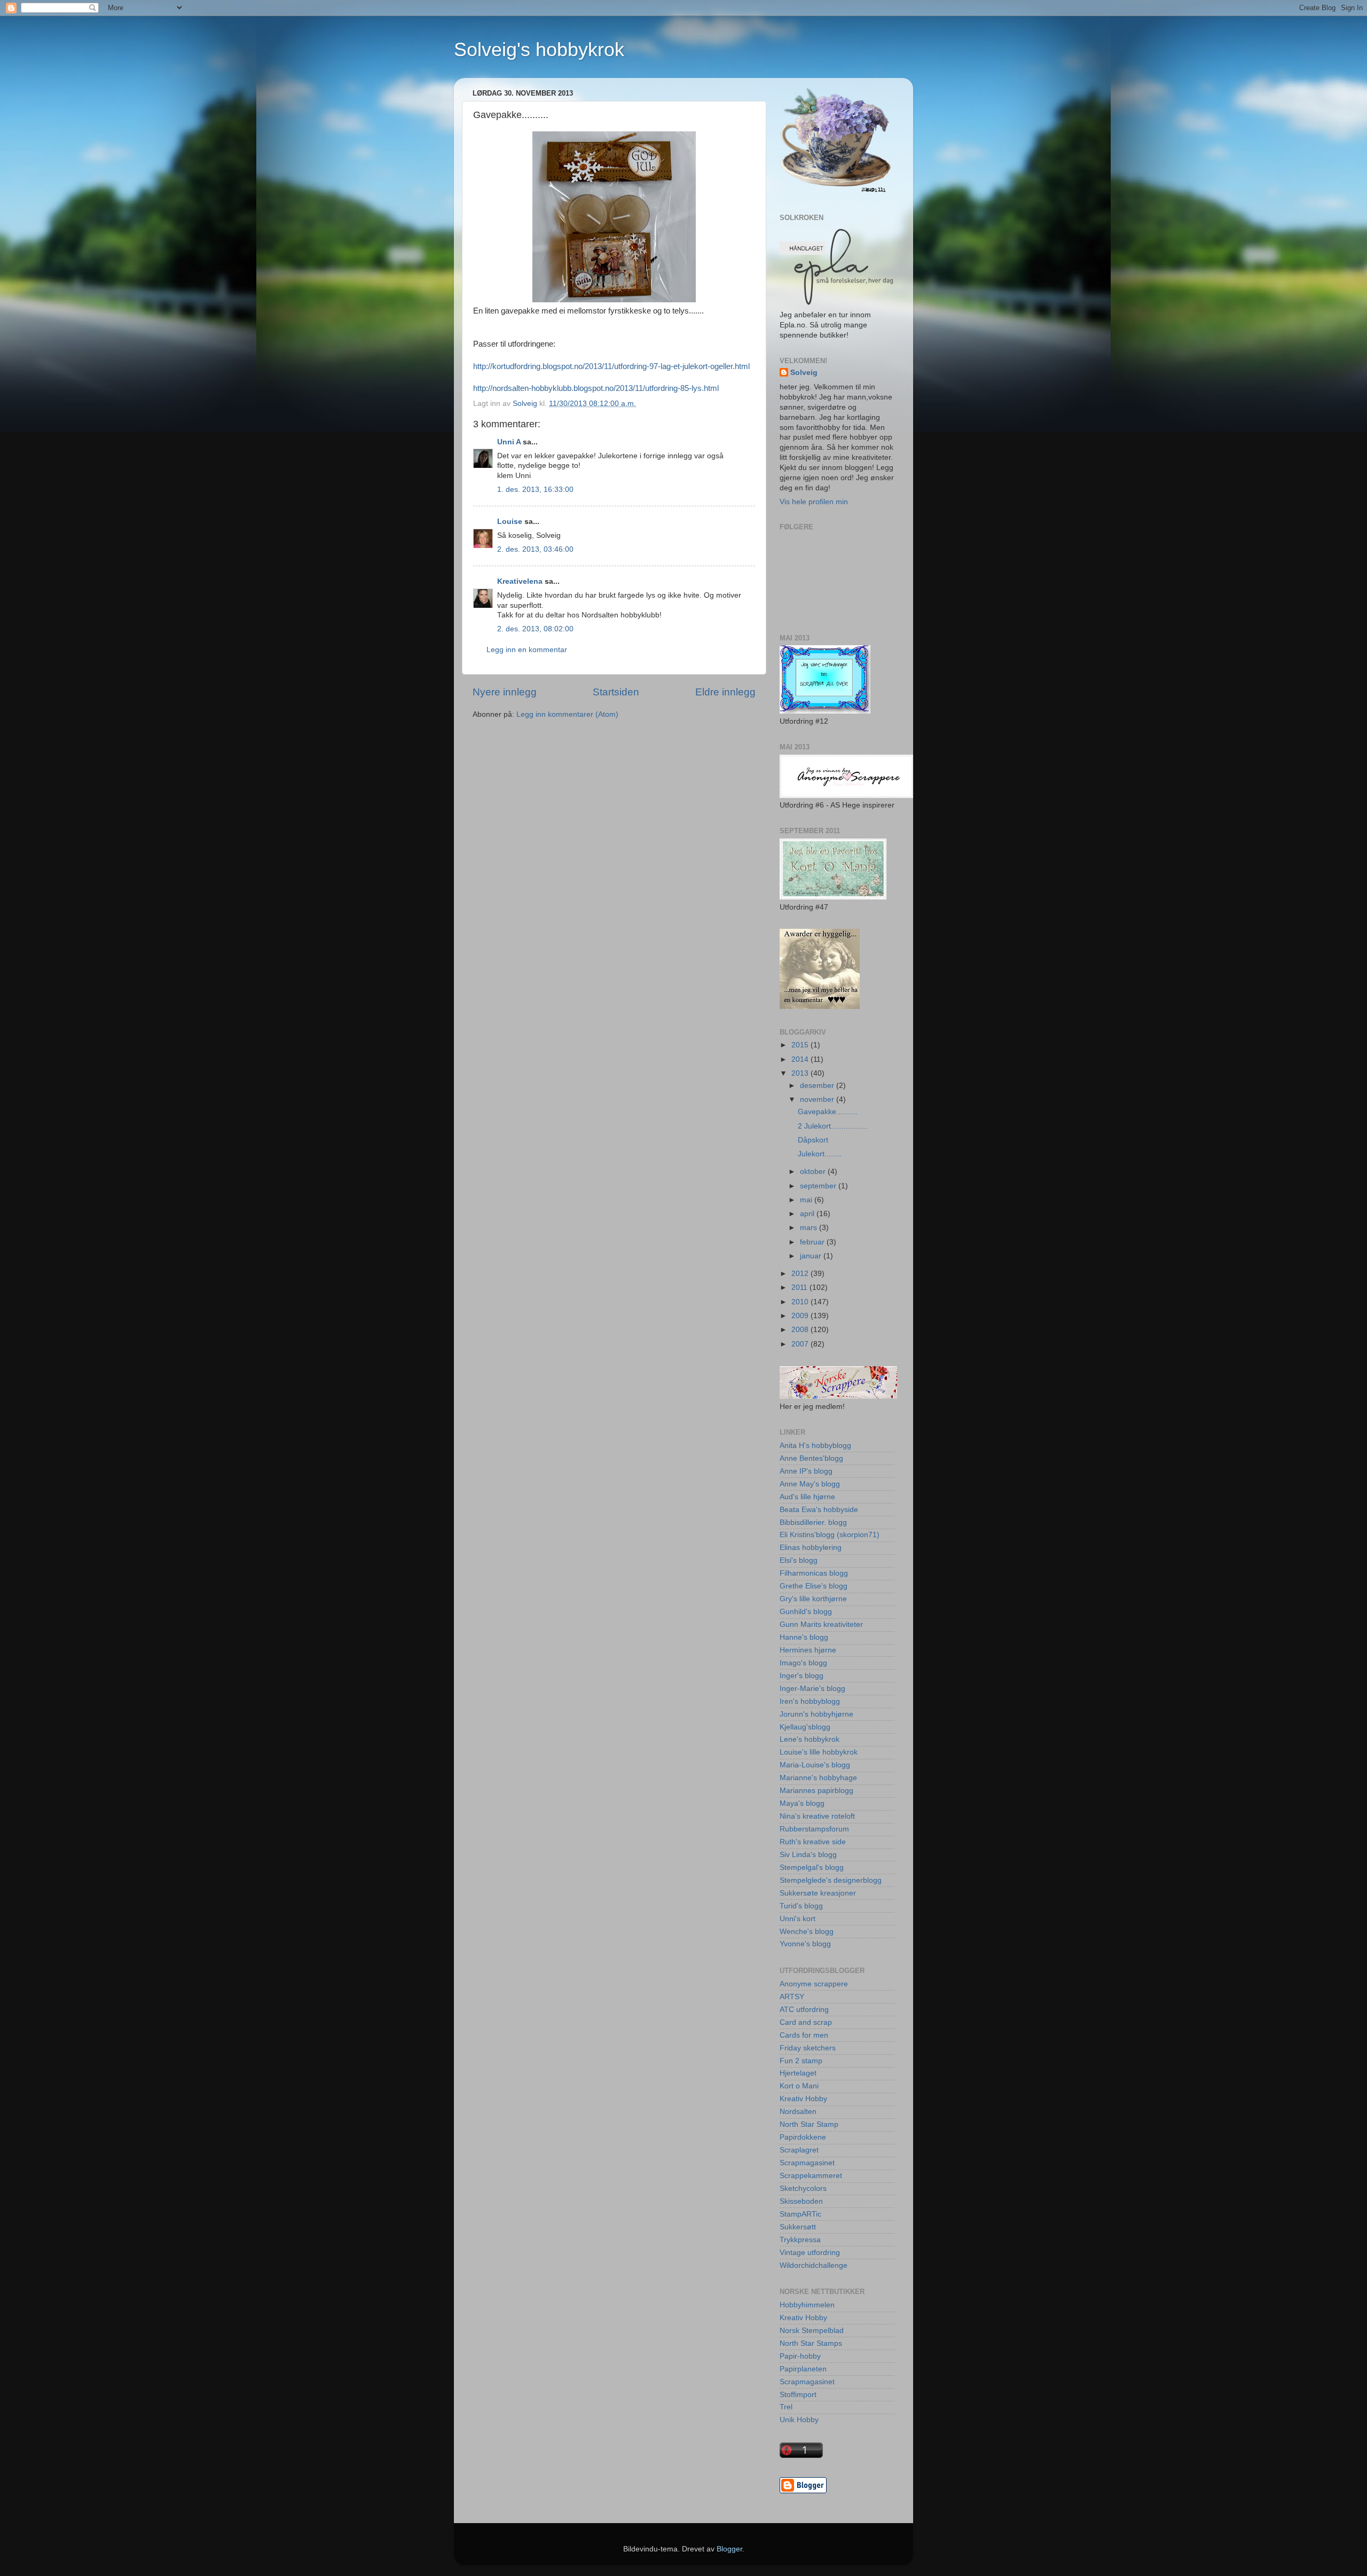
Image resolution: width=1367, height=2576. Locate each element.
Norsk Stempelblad (812, 2331)
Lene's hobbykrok (810, 1739)
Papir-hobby (800, 2356)
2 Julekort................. (832, 1126)
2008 (801, 1330)
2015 (801, 1045)
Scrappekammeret (811, 2176)
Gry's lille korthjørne (813, 1599)
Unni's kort (798, 1919)
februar (813, 1242)
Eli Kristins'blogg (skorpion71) (830, 1535)
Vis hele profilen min (814, 502)
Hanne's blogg (804, 1637)
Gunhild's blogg (806, 1612)
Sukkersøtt (798, 2227)
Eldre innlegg (725, 692)
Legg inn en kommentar (527, 650)
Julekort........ (820, 1154)
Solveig (804, 373)
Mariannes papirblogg (816, 1791)
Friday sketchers (808, 2048)
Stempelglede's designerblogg (831, 1880)
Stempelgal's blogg (812, 1868)
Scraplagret (799, 2150)
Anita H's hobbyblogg (815, 1446)
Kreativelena (520, 581)
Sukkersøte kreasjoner (818, 1893)
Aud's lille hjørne (807, 1497)
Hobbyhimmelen (807, 2305)
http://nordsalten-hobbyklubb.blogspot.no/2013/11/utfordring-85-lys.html (596, 388)
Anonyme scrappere (814, 1984)
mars (810, 1228)
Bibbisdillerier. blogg (813, 1522)
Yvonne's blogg (805, 1944)
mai (807, 1200)
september (819, 1186)
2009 (801, 1316)
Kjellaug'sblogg (805, 1727)
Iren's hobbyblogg (810, 1701)
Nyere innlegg (505, 692)
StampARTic (800, 2214)
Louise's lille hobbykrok (819, 1752)
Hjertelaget (798, 2073)
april (808, 1214)
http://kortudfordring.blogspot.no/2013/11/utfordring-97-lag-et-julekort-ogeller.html (611, 366)
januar (812, 1256)
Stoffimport (798, 2395)
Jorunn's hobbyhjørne (816, 1714)
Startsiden (616, 692)
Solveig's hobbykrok (539, 49)
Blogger (729, 2549)
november (818, 1099)
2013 (801, 1073)
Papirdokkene (803, 2137)
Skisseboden (801, 2201)
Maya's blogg (802, 1803)
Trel (786, 2407)
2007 (801, 1344)
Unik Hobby (799, 2420)
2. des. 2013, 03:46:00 (535, 549)
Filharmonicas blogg (814, 1573)
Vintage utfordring (810, 2253)
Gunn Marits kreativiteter (821, 1624)
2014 (801, 1059)
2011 (800, 1287)
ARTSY (792, 1997)
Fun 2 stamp (801, 2061)
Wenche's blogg (807, 1932)
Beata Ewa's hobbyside (819, 1510)
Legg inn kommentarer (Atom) (567, 714)
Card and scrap (806, 2022)
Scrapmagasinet (807, 2163)
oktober (814, 1172)
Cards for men (804, 2035)
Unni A (509, 442)
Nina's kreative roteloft (817, 1816)
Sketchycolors (803, 2189)
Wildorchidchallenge (814, 2265)
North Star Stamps (811, 2343)
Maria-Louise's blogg (815, 1765)
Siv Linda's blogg (808, 1855)
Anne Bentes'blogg (811, 1458)
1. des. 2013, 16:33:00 (535, 490)
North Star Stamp (809, 2124)
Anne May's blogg (810, 1484)
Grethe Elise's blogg (814, 1586)
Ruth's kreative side (813, 1842)
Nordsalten (798, 2112)
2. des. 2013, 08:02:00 (535, 629)
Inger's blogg (802, 1676)
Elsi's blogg (799, 1560)
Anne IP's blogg (806, 1471)
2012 (801, 1274)
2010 (801, 1302)
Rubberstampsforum (814, 1829)
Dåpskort (813, 1140)
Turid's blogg (801, 1906)
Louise (510, 522)
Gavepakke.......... (828, 1112)
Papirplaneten (803, 2369)
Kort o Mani (799, 2086)
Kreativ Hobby (803, 2099)
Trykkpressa (800, 2240)
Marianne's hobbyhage (818, 1778)
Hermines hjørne (808, 1650)
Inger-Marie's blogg (812, 1689)
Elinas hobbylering (811, 1548)
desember (818, 1086)
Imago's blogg (803, 1663)
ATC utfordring (804, 2010)
